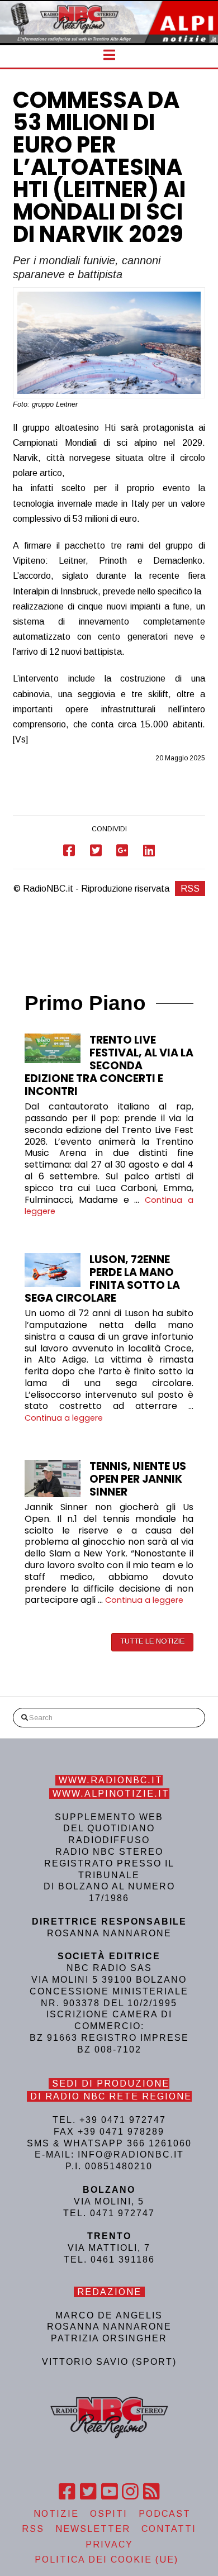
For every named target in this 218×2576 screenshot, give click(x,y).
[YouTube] (109, 2492)
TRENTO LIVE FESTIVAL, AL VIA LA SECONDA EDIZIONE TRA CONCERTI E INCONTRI (109, 1066)
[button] (109, 55)
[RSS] (151, 2492)
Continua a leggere (64, 1418)
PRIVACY (109, 2544)
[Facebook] (67, 2492)
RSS (190, 889)
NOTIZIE (56, 2514)
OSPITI (109, 2514)
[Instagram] (130, 2492)
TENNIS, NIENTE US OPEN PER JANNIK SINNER (138, 1479)
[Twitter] (88, 2492)
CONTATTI (169, 2529)
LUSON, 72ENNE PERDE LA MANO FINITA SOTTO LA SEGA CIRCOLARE (102, 1279)
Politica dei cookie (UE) (106, 2560)
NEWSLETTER (93, 2529)
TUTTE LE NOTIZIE (152, 1641)
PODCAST (165, 2514)
